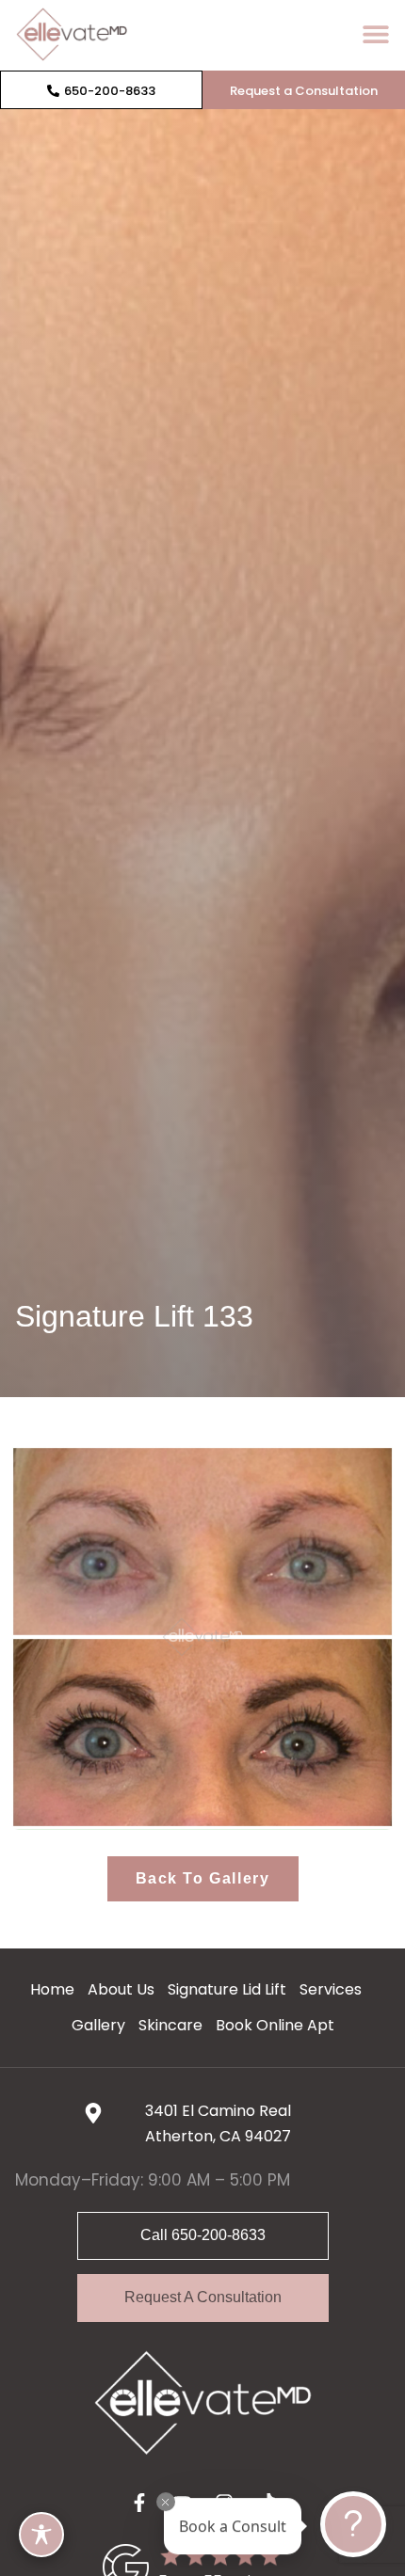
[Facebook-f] (139, 2503)
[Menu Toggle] (376, 34)
